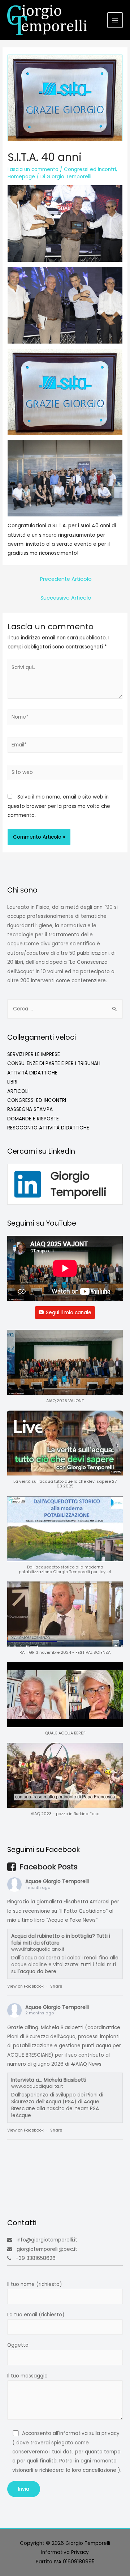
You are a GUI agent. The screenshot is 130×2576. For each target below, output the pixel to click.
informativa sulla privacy (89, 2433)
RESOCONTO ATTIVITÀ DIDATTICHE (48, 1128)
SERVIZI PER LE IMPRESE (34, 1054)
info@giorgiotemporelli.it (47, 2240)
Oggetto (18, 2345)
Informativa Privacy (65, 2552)
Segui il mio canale (69, 1313)
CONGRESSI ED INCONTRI (37, 1100)
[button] (65, 1370)
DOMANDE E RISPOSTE (33, 1119)
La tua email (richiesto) (36, 2315)
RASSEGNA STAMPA (30, 1109)
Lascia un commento (33, 169)
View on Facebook (25, 1986)
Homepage (21, 177)
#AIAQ (79, 2064)
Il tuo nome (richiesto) (35, 2284)
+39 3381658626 (36, 2258)
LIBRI (12, 1082)
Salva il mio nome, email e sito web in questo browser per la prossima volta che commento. (59, 806)
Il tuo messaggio (27, 2376)
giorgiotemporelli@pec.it (47, 2249)
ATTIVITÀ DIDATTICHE (32, 1073)
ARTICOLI (18, 1091)
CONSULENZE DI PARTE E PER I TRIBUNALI (54, 1063)
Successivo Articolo (66, 598)
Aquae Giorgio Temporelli (57, 1881)
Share (56, 1986)
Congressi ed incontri (90, 169)
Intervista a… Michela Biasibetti (49, 2080)
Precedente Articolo (66, 579)
